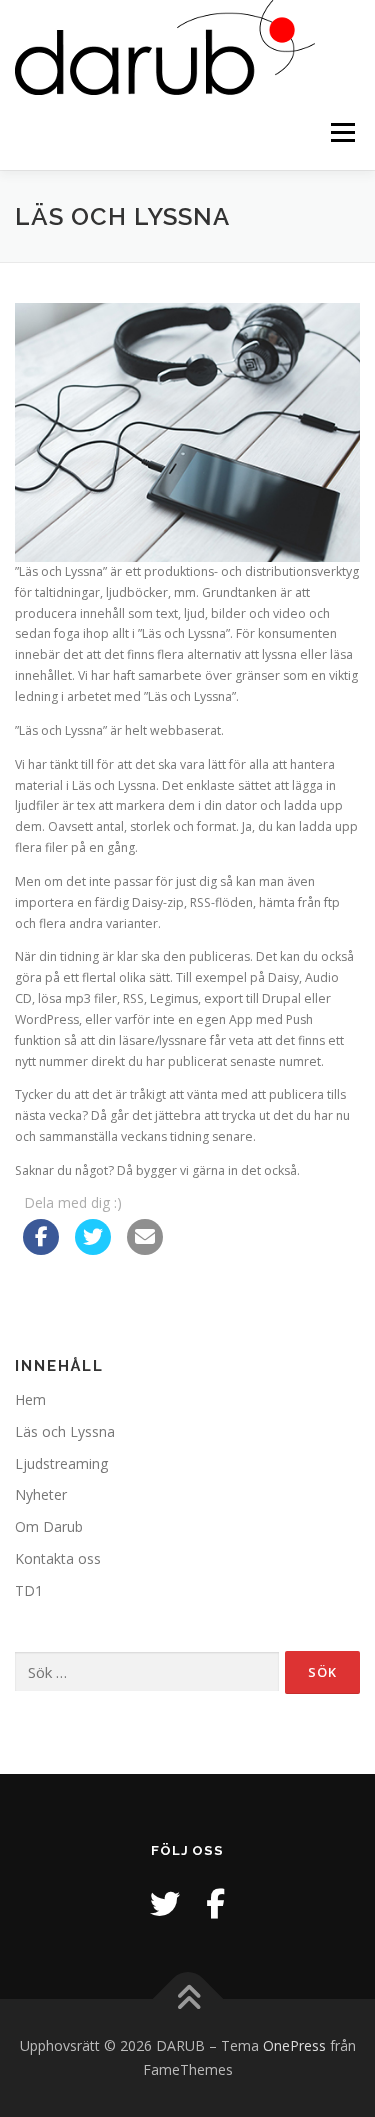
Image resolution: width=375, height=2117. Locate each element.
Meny (341, 132)
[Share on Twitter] (93, 1249)
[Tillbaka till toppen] (187, 1999)
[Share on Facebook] (41, 1249)
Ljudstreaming (61, 1463)
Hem (30, 1399)
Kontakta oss (58, 1558)
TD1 (29, 1590)
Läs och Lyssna (65, 1431)
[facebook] (215, 1903)
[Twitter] (165, 1903)
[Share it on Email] (145, 1249)
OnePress (294, 2045)
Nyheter (41, 1494)
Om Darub (49, 1526)
